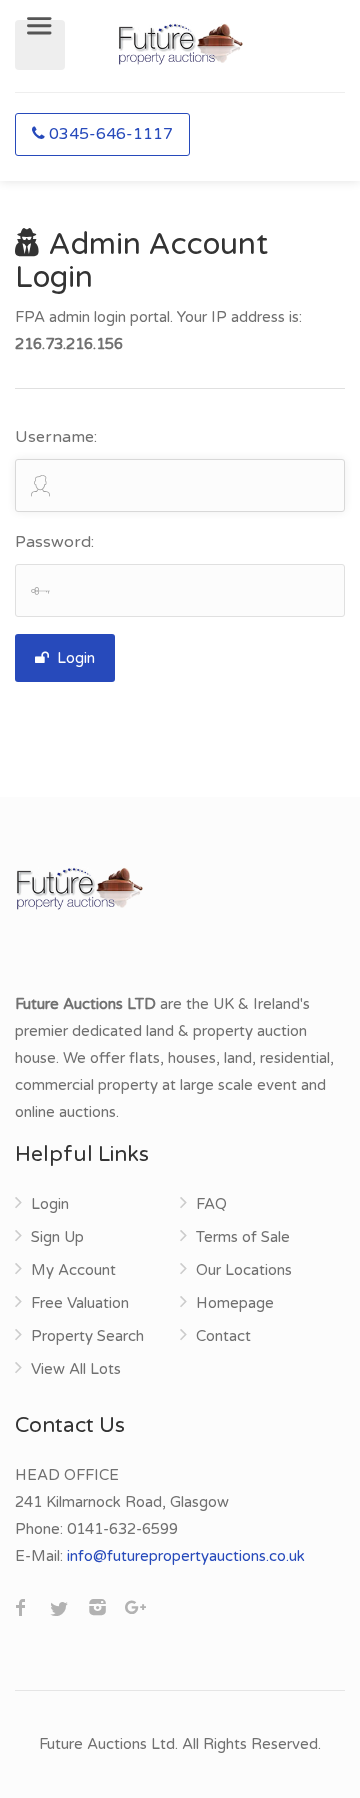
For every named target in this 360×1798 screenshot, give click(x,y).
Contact (223, 1336)
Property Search (87, 1336)
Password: (54, 542)
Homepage (235, 1303)
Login (74, 658)
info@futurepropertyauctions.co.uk (186, 1556)
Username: (56, 437)
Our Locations (244, 1270)
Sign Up (57, 1237)
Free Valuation (80, 1303)
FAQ (211, 1204)
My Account (73, 1270)
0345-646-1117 (111, 134)
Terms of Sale (243, 1237)
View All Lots (76, 1369)
